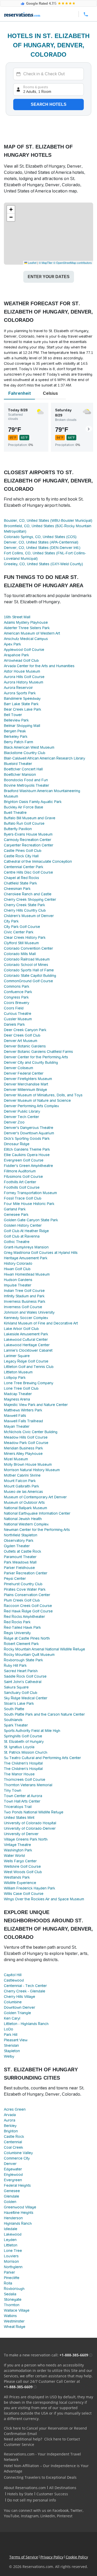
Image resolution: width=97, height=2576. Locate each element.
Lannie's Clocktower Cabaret (28, 1350)
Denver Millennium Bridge (25, 1090)
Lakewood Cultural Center (26, 1339)
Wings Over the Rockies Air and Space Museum (44, 1899)
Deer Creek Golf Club (22, 1035)
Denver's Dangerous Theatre (29, 1128)
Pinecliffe (12, 2278)
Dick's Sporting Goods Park (27, 1138)
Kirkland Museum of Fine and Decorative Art (41, 1323)
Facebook (61, 2510)
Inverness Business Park (25, 1301)
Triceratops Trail (18, 1807)
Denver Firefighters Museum (28, 1079)
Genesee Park (16, 1215)
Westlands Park (17, 1877)
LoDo (9, 2029)
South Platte (14, 1709)
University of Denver (21, 1834)
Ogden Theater (17, 1546)
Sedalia (10, 2294)
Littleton (11, 2245)
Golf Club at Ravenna (22, 1236)
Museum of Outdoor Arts (24, 1502)
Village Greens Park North (26, 1839)
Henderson (13, 2218)
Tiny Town (13, 1790)
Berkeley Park (16, 736)
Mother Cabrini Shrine (22, 1475)
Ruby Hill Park (15, 1665)
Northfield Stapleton (21, 1535)
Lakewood (13, 2234)
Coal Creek (13, 2147)
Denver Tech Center (21, 1117)
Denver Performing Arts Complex (31, 1106)
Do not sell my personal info (32, 2500)
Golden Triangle (17, 2013)
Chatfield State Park (20, 883)
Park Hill (11, 2035)
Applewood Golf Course (24, 650)
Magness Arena (17, 1399)
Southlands (13, 1720)
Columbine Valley (18, 2153)
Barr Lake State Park (21, 704)
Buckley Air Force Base (24, 807)
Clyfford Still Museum (21, 943)
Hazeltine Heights (19, 2213)
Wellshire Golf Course (22, 1866)
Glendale (12, 2196)
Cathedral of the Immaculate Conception (38, 861)
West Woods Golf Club (23, 1872)
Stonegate (13, 2299)
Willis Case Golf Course (24, 1894)
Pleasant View (16, 2040)
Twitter (76, 2510)
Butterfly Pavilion (18, 829)
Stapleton (12, 2051)
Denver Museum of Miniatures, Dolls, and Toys (43, 1095)
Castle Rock (14, 2136)
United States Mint (19, 1818)
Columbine (13, 2002)
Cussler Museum (18, 1019)
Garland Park (15, 1209)
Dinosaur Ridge (17, 1144)
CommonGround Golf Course (28, 981)
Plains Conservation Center (27, 1595)
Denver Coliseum (18, 1068)
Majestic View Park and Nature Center (36, 1405)
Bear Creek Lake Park (23, 709)
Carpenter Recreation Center (29, 845)
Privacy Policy (52, 2557)
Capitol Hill (13, 1975)
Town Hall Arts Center (22, 1801)
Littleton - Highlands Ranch (26, 2024)
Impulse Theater (18, 1285)
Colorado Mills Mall (20, 954)
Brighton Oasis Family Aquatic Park (33, 802)
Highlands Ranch (18, 2223)
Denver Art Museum (21, 1041)
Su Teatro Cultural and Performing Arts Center (42, 1758)
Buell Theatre (15, 813)
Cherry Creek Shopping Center (30, 899)
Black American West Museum (29, 747)
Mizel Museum (16, 1459)
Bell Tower (13, 715)
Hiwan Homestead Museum (27, 1274)
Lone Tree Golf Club (21, 1388)
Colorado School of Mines (26, 965)
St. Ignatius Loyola (19, 1747)
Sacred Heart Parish (21, 1671)
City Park (11, 921)
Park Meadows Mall (20, 1562)
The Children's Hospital (23, 1763)
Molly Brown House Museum (28, 1464)
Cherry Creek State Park (24, 905)
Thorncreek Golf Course (25, 1780)
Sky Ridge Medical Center (26, 1698)
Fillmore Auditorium (20, 1171)
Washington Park (18, 1850)
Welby (9, 2056)
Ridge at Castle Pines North (27, 1638)
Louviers (11, 2256)
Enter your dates (49, 277)
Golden (10, 2202)
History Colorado (18, 1263)
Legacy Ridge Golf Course (26, 1361)
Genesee (12, 2191)
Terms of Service (24, 2557)
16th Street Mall (17, 617)
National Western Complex (26, 1524)
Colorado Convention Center (28, 948)
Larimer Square (17, 1356)
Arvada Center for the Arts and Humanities (39, 666)
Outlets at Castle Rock (23, 1551)
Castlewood (14, 1980)
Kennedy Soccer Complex (26, 1318)
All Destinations (63, 2488)
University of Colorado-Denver (30, 1828)
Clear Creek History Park (25, 937)
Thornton (12, 2305)
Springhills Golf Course (23, 1736)
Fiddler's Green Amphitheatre (28, 1166)
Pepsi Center (15, 1579)
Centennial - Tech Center (25, 1986)
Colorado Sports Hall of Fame (29, 970)
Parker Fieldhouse (19, 1568)
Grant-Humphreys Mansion (26, 1247)
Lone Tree (13, 2251)
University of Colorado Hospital (30, 1823)
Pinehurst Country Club (23, 1584)
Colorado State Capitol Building (30, 976)
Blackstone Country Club (25, 753)
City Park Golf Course (22, 927)
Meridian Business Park (23, 1448)
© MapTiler (46, 263)
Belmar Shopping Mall (22, 726)
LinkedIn (48, 2516)
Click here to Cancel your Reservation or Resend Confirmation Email (45, 2431)
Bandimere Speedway (22, 698)
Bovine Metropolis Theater (27, 785)
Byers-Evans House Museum (28, 834)
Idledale (11, 2229)
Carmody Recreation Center (28, 840)
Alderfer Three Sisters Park (27, 628)
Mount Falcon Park (20, 1481)
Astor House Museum (22, 671)
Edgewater (13, 2169)
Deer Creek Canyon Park (25, 1030)
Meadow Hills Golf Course (26, 1437)
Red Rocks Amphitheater (24, 1617)
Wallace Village (17, 2310)
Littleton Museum (18, 1372)
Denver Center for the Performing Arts (36, 1057)
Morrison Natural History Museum (32, 1470)
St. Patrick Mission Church (26, 1752)
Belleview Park (16, 720)
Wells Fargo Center (20, 1861)
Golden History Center (23, 1225)
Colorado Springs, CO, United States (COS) (40, 537)
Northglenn (13, 2267)
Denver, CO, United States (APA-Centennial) (41, 542)
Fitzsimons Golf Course (23, 1177)
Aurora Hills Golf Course (24, 677)
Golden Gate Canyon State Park (31, 1220)
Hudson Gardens (18, 1280)
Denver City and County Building (31, 1062)
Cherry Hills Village (20, 1997)
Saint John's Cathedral (23, 1682)
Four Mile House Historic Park (29, 1204)
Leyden (10, 2240)
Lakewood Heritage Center (27, 1345)
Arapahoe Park (16, 655)
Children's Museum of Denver (29, 916)
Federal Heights (17, 2185)
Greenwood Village (20, 2207)
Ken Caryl (12, 2018)
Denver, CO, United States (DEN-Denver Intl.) (42, 548)
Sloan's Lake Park (19, 1703)
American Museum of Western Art (32, 633)
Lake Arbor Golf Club (21, 1329)
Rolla (8, 2283)
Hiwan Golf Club (17, 1269)
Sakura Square (16, 1687)
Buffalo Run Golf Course (24, 823)
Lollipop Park (15, 1378)
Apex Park (12, 644)
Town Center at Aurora (23, 1796)
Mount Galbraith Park (21, 1486)
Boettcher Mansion (20, 775)
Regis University (17, 1633)
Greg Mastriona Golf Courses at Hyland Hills (41, 1253)
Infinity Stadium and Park (24, 1296)
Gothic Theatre (17, 1242)
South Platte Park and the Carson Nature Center (44, 1714)
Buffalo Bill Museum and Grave (30, 818)
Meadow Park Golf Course (26, 1443)
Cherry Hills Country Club (25, 910)
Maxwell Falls (15, 1416)
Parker (9, 2272)
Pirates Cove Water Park (25, 1589)
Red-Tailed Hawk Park (22, 1627)
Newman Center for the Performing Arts (37, 1530)
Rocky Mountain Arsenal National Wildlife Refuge (44, 1649)
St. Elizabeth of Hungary (24, 1741)
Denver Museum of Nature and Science (37, 1100)
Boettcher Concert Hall (23, 769)
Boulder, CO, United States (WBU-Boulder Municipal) (48, 520)
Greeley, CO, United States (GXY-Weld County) (43, 564)
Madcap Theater (18, 1394)
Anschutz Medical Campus (26, 639)
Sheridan (11, 2045)
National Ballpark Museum (25, 1508)
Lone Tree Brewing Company (29, 1383)
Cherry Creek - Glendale (25, 1991)
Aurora (10, 2120)
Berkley (10, 2126)
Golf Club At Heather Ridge (26, 1231)
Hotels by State (20, 2494)
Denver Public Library (22, 1111)
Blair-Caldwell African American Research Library (44, 758)
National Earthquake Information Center (37, 1513)
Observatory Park (19, 1540)
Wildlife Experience (20, 1883)
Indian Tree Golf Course (24, 1291)
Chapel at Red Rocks (21, 878)
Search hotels (49, 104)
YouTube (12, 2516)
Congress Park (16, 997)
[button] (11, 210)
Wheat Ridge (15, 2327)
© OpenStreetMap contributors (73, 263)
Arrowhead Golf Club (21, 660)
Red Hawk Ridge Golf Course (28, 1611)
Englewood (13, 2175)
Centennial (13, 2142)
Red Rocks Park (17, 1622)
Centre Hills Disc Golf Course (28, 872)
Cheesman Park (17, 889)
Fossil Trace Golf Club (23, 1198)
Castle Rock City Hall (21, 856)
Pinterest (65, 2516)
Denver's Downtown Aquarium (29, 1133)
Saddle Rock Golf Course (25, 1676)
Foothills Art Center (20, 1182)
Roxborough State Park (23, 1660)
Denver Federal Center (24, 1073)
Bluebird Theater (18, 764)
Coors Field (14, 1008)
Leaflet (32, 263)
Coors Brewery (17, 1003)
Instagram (30, 2516)
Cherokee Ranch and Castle (28, 894)
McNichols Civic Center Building (31, 1432)
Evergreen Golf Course (24, 1160)
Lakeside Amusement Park (26, 1334)
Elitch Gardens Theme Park (27, 1149)
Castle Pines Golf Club (23, 851)
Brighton (11, 2131)
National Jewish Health (23, 1519)
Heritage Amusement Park (26, 1258)
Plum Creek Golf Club (22, 1600)
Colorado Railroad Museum (27, 959)
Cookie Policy (77, 2557)
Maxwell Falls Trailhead (23, 1421)
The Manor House (19, 1774)
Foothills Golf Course (22, 1187)
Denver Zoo (14, 1122)
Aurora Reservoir (18, 688)
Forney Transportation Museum (30, 1193)
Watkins (10, 2316)
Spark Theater (16, 1725)
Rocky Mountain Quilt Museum (29, 1655)
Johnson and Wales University (29, 1312)
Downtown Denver (20, 2007)
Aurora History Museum (24, 682)
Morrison (11, 2261)
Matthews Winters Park (23, 1410)
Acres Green (15, 2109)
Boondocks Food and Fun (26, 780)
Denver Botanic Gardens (25, 1046)
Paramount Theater (20, 1557)
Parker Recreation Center (26, 1573)
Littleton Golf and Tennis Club (29, 1367)
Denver (10, 2164)
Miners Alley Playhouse (23, 1454)
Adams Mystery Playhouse (26, 622)
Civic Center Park (19, 932)
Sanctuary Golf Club (21, 1693)
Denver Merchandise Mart (26, 1084)
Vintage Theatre (17, 1845)
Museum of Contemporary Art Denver (35, 1497)
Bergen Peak (15, 731)
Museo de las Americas (23, 1492)
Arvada (10, 2115)
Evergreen (13, 2180)
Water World (14, 1856)
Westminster (14, 2321)
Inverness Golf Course (23, 1307)
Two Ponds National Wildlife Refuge (34, 1812)
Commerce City (17, 2158)
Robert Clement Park (21, 1644)
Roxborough (14, 2289)
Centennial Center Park (24, 867)
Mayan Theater (17, 1426)
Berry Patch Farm (18, 742)
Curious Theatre (18, 1014)
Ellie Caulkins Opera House (27, 1155)
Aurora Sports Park (20, 693)
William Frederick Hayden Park (29, 1888)
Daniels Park (14, 1024)
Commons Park (17, 986)
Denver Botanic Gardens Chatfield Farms (38, 1052)
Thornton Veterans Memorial (28, 1785)
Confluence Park (18, 992)
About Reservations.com (25, 2488)
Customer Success (52, 2494)
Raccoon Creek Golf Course (28, 1606)
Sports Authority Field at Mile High (32, 1731)
